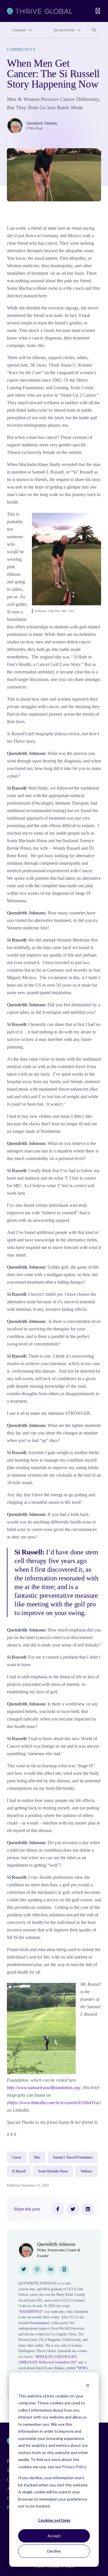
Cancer (17, 2157)
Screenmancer (40, 2323)
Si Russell (19, 2171)
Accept (54, 2536)
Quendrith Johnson (42, 123)
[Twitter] (73, 2209)
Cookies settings (54, 2520)
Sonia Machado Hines (53, 2171)
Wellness (87, 2171)
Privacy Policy (74, 2467)
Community (22, 50)
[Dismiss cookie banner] (88, 2385)
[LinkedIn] (88, 2209)
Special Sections (64, 30)
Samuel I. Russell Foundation (73, 2157)
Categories (19, 30)
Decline (54, 2551)
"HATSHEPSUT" (31, 2312)
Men (37, 2157)
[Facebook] (58, 2209)
